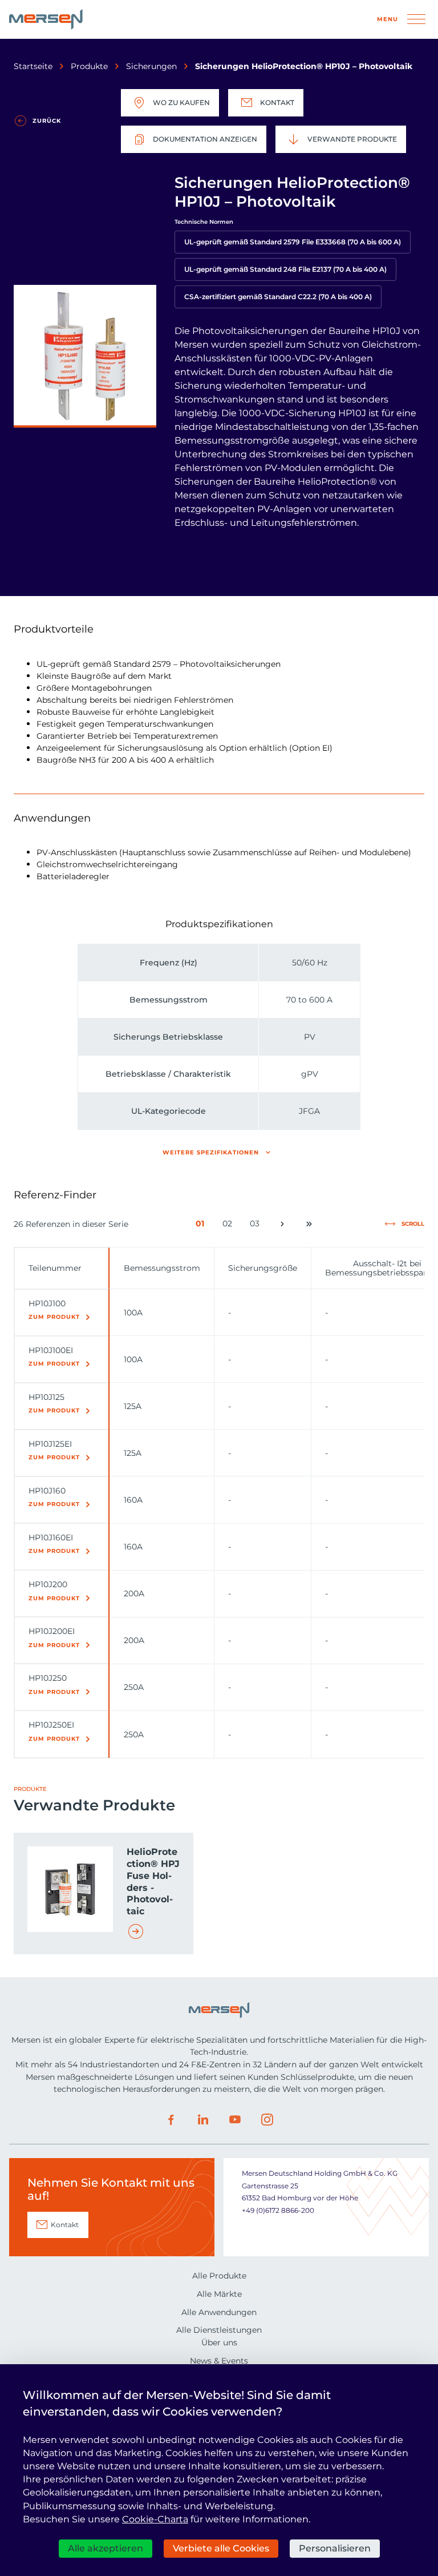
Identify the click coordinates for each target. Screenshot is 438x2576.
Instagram (267, 2120)
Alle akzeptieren (106, 2548)
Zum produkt (54, 1317)
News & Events (219, 2361)
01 (202, 1226)
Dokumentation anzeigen (205, 139)
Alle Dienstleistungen (219, 2330)
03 (257, 1226)
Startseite (33, 66)
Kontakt (277, 102)
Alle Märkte (219, 2294)
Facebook (171, 2120)
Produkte (89, 66)
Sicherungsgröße (263, 1268)
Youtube (235, 2120)
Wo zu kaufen (181, 102)
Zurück (47, 121)
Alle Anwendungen (219, 2312)
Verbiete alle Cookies (221, 2548)
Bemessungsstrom (162, 1268)
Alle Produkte (219, 2276)
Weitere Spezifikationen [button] (211, 1152)
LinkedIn (203, 2120)
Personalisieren (335, 2548)
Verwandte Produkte (352, 139)
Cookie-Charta (155, 2519)
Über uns (219, 2342)
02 (230, 1226)
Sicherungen (151, 66)
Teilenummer (55, 1268)
